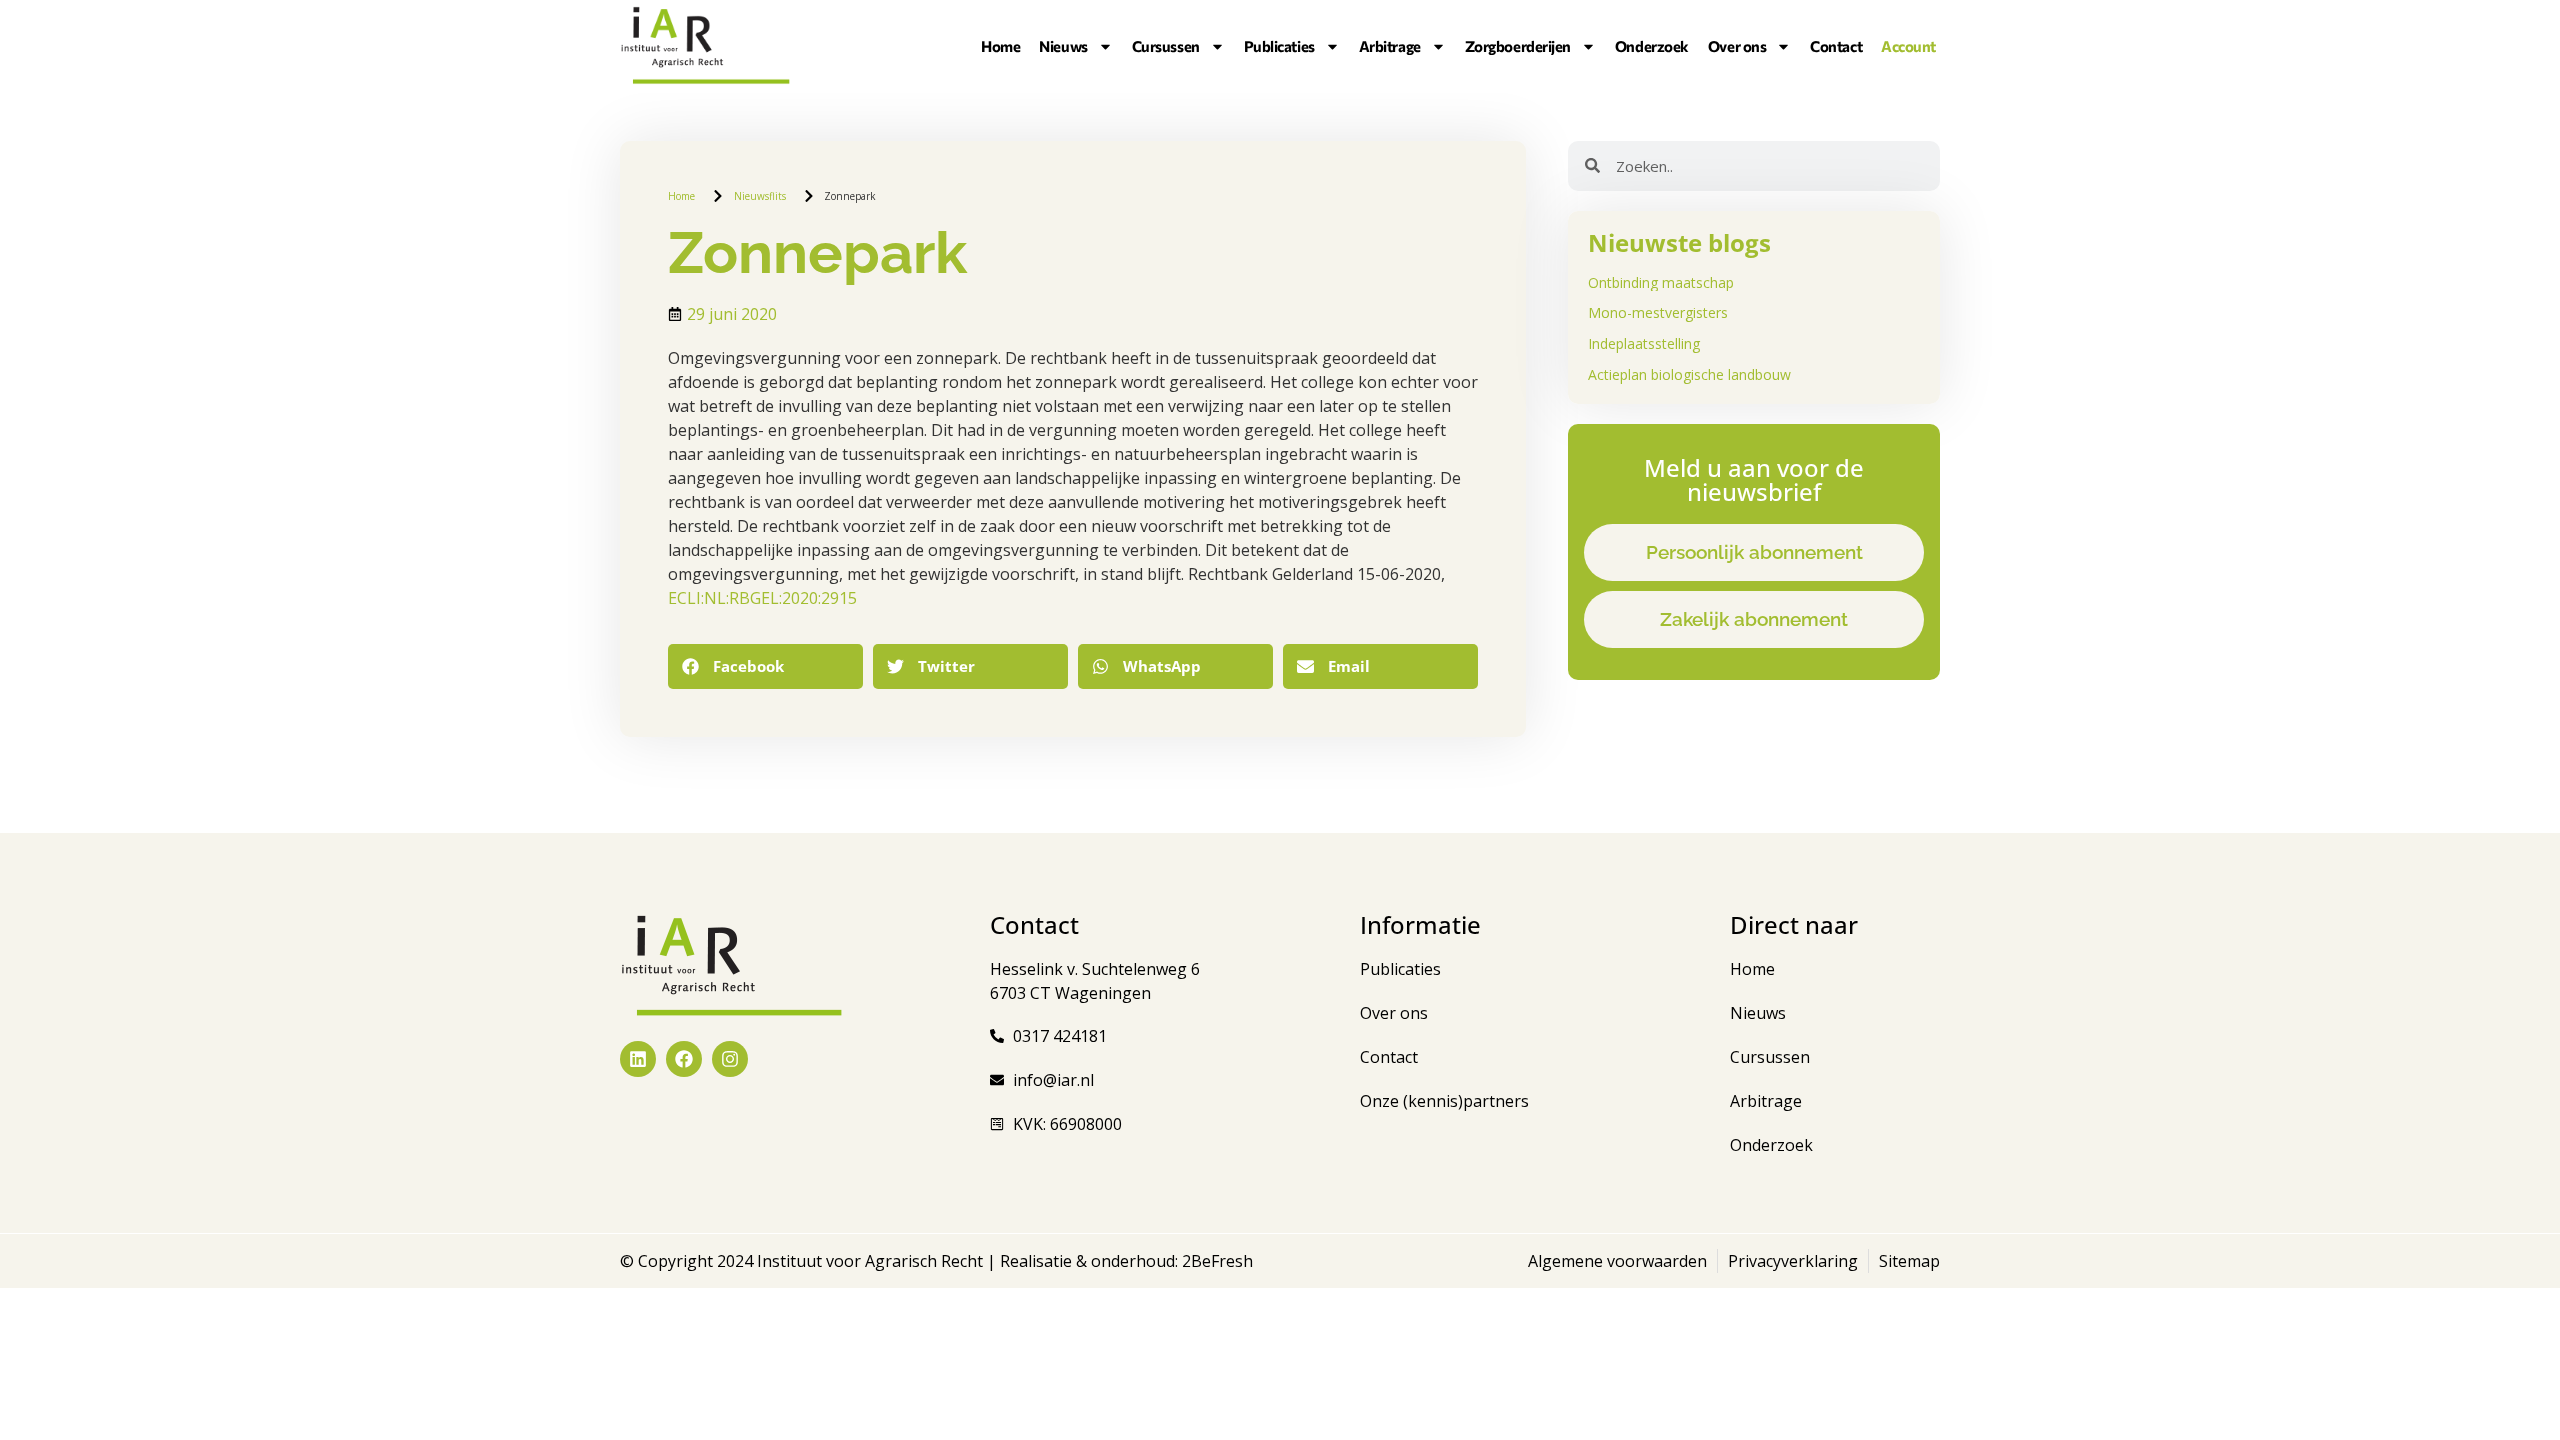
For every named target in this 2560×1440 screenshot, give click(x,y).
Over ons (1737, 46)
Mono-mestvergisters (1658, 312)
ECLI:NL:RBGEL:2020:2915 (762, 598)
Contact (1836, 46)
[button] (765, 666)
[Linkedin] (638, 1059)
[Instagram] (730, 1059)
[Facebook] (684, 1059)
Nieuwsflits (760, 196)
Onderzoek (1652, 46)
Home (1000, 46)
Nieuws (1063, 46)
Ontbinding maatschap (1661, 282)
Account (1908, 46)
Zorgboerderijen (1518, 46)
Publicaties (1279, 46)
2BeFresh (1215, 1261)
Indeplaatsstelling (1644, 343)
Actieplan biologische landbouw (1689, 374)
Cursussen (1166, 46)
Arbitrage (1390, 46)
